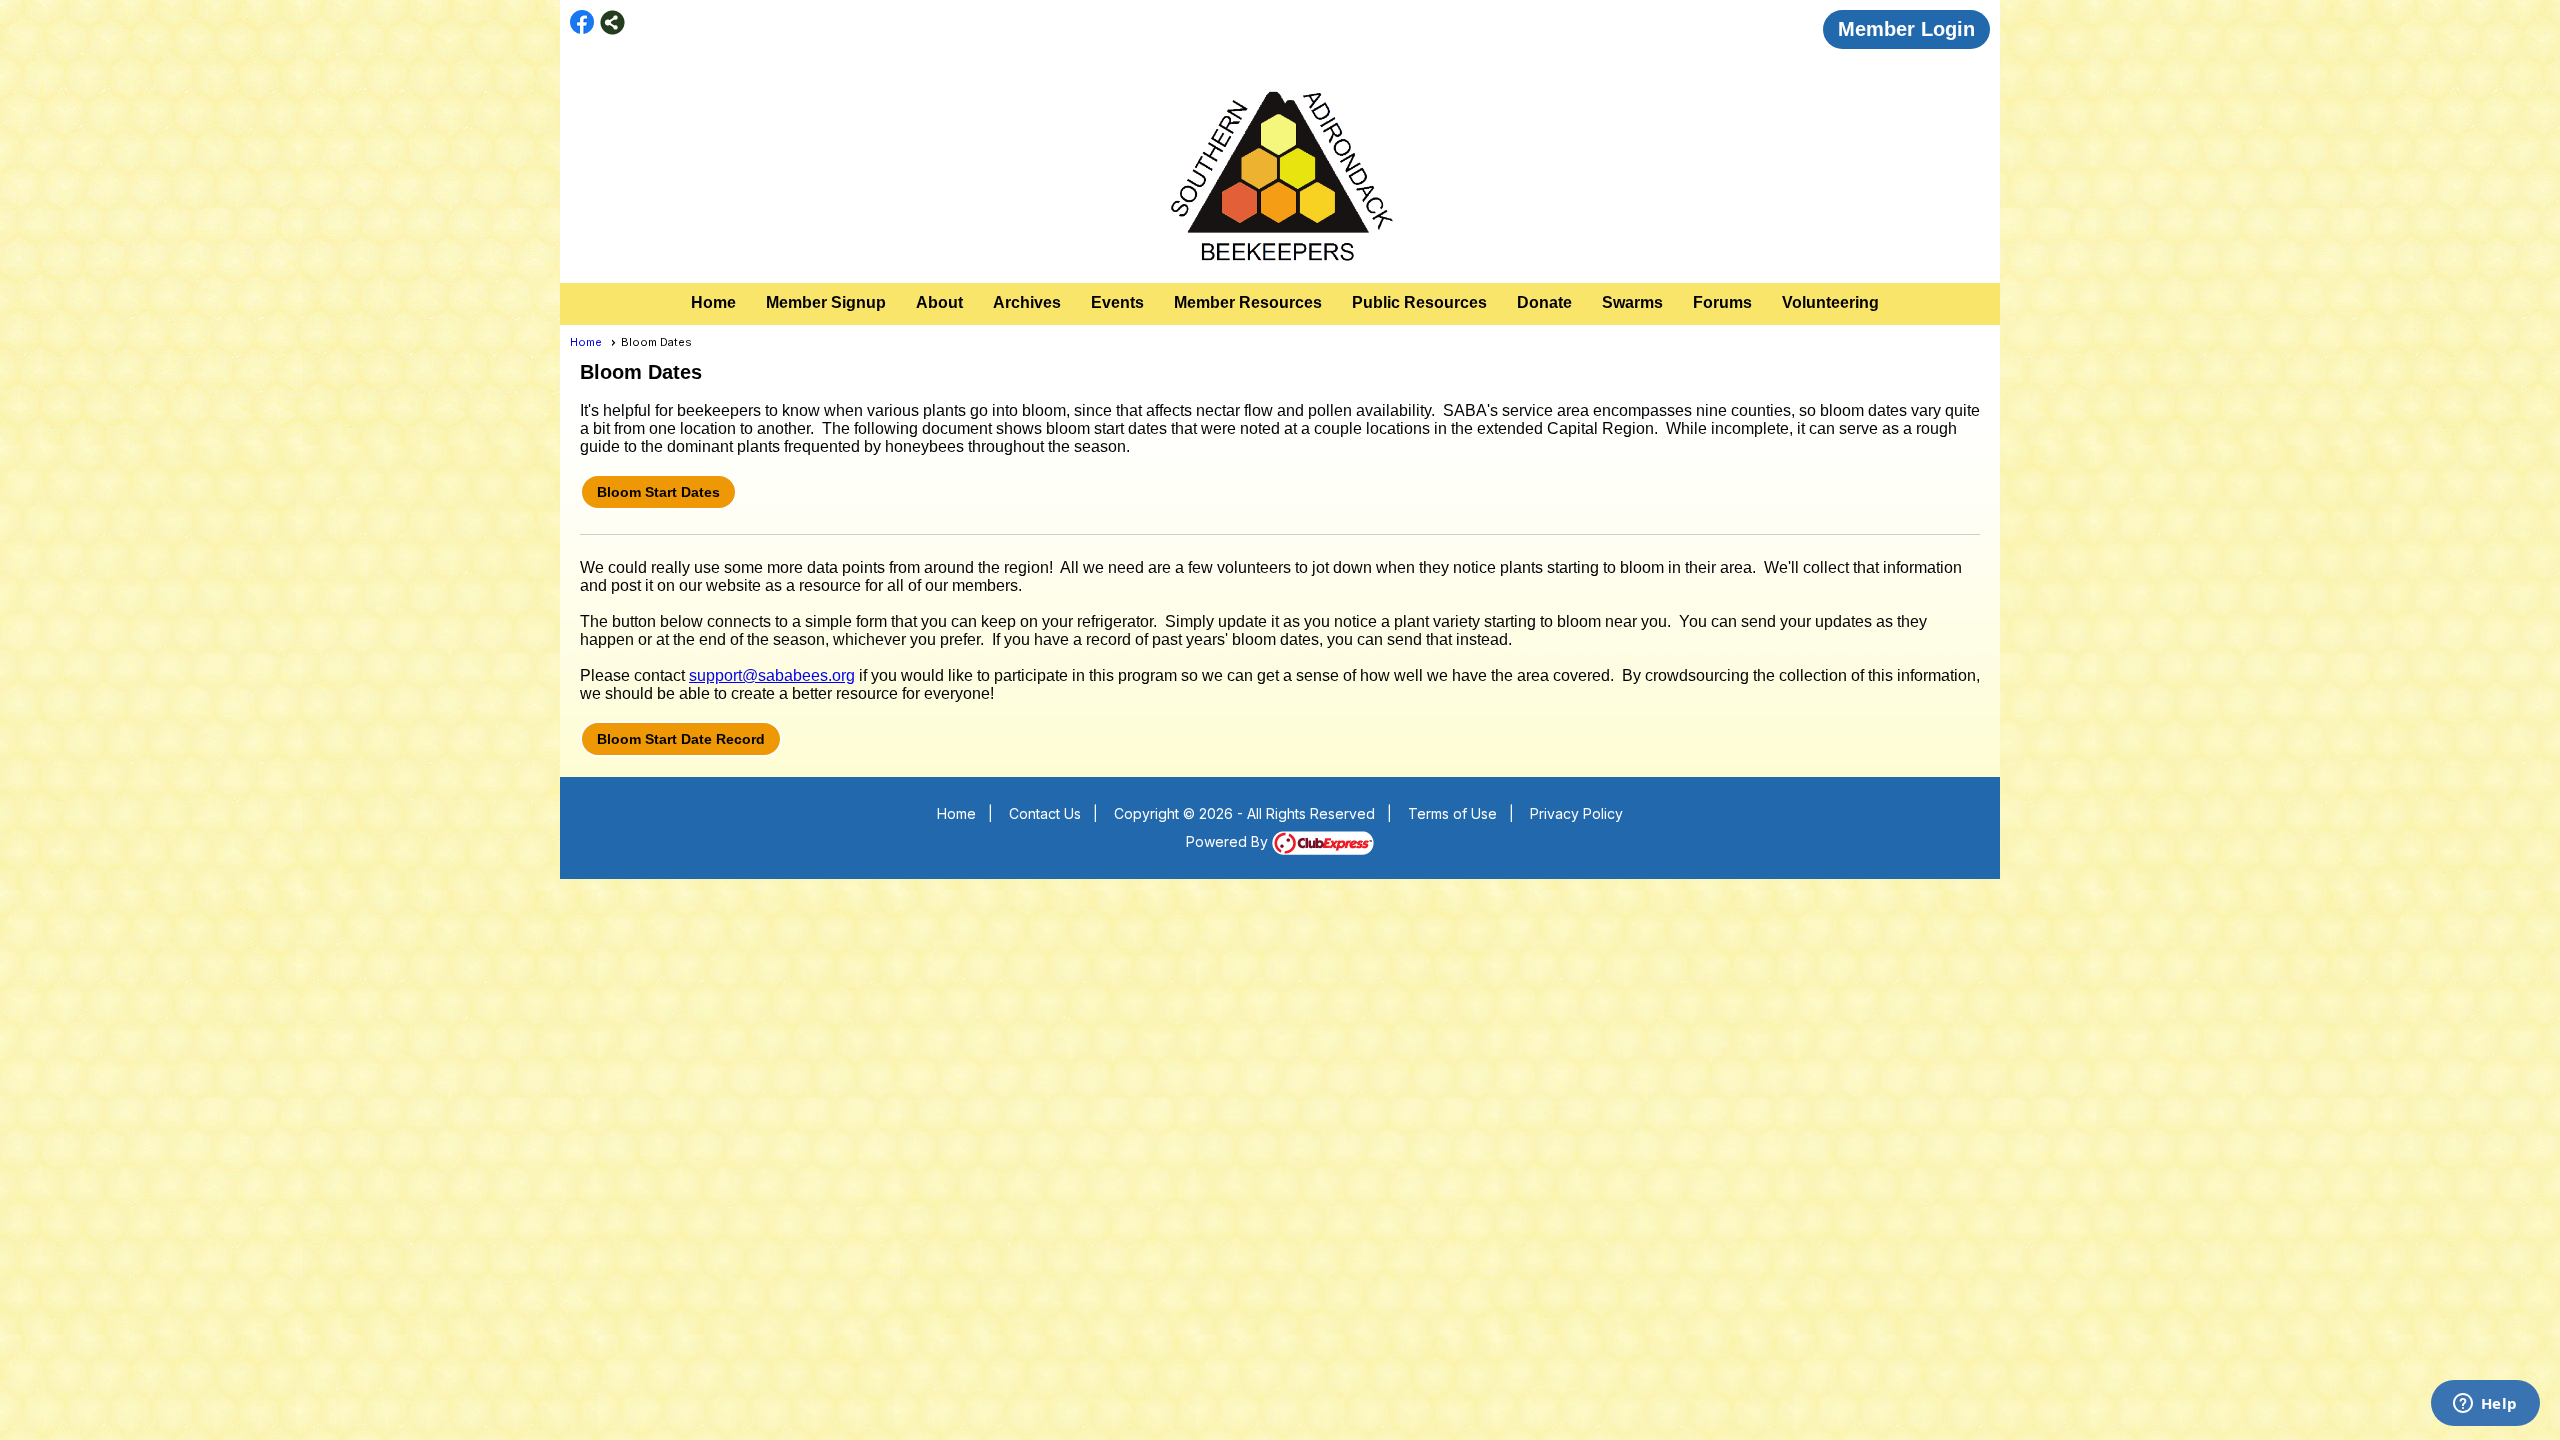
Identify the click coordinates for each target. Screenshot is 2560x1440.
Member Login (1906, 29)
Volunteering (1830, 302)
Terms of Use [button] (1452, 813)
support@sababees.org (772, 675)
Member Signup (826, 302)
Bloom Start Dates (658, 492)
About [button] (939, 302)
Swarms (1632, 302)
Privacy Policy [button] (1576, 813)
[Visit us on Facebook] (582, 22)
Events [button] (1117, 302)
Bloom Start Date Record (681, 739)
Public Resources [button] (1419, 302)
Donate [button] (1544, 302)
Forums (1722, 302)
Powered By (1229, 841)
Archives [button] (1027, 302)
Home (713, 302)
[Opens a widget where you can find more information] (2485, 1405)
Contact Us (1045, 813)
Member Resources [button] (1248, 302)
